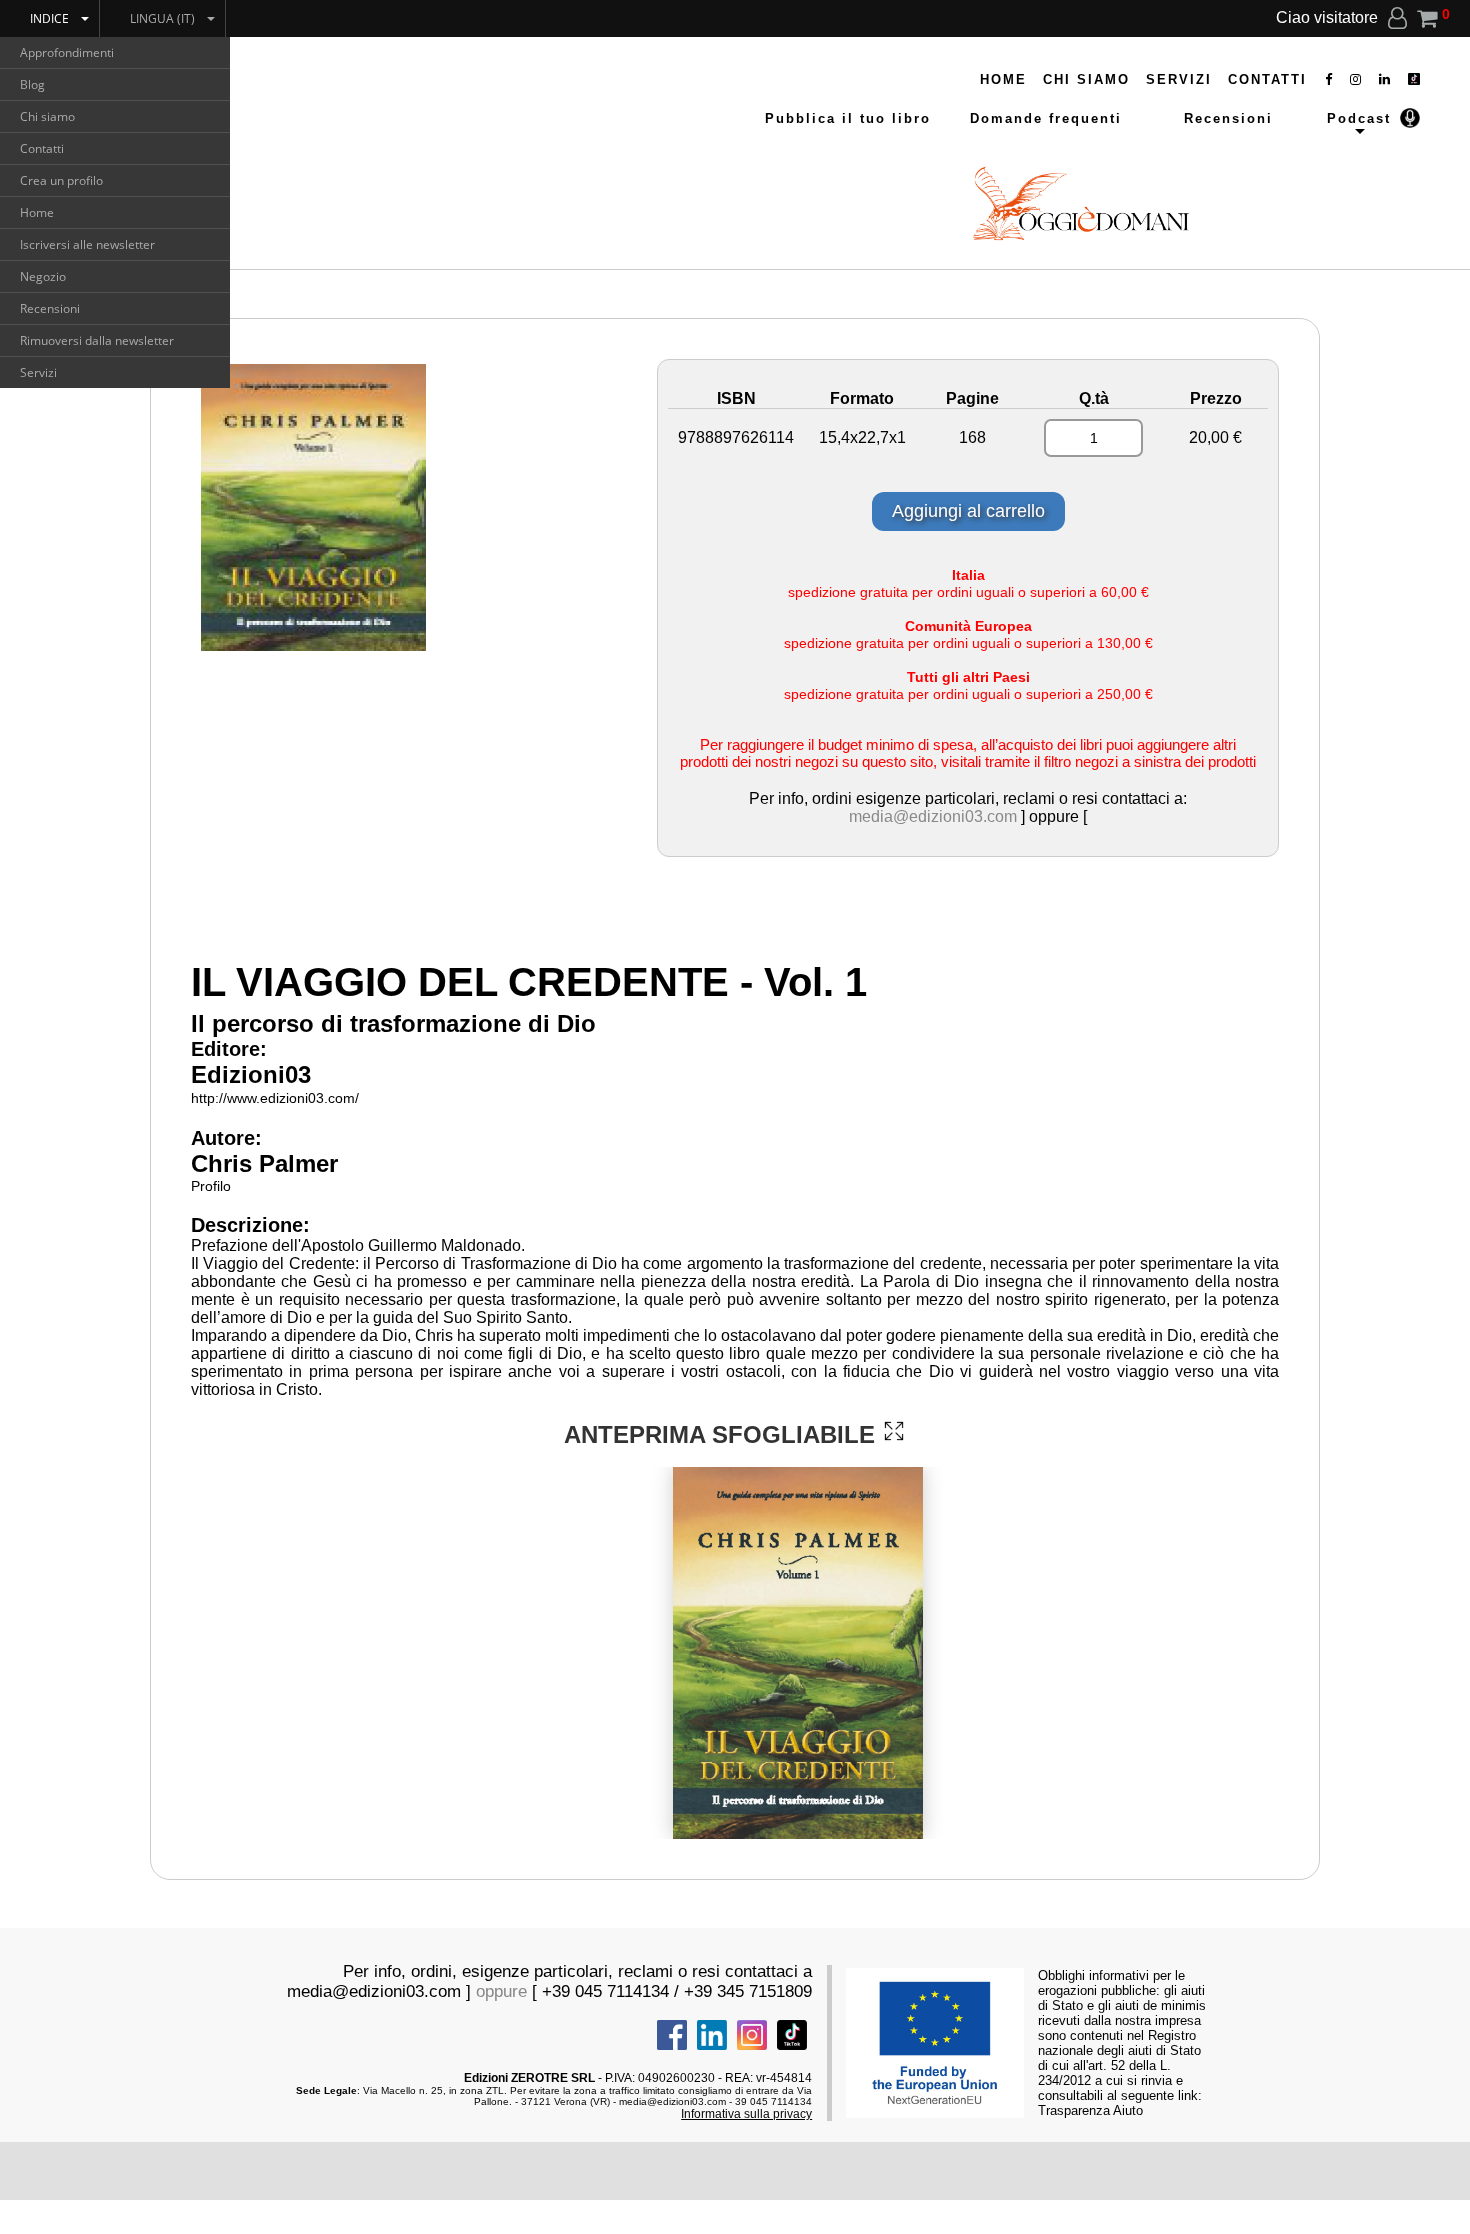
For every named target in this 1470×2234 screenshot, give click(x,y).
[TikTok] (1414, 79)
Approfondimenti (67, 52)
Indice (49, 18)
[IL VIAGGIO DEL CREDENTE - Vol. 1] (894, 1431)
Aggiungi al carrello (968, 511)
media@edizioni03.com (933, 816)
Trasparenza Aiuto (1090, 2110)
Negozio (43, 276)
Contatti (42, 148)
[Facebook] (1329, 79)
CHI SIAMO (1086, 79)
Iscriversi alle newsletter (87, 244)
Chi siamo (47, 116)
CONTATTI (1267, 79)
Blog (32, 84)
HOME (1003, 79)
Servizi (38, 372)
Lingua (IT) (162, 18)
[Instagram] (1356, 79)
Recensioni (50, 308)
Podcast (1359, 118)
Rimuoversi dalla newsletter (97, 340)
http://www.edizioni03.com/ (275, 1098)
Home (37, 212)
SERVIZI (1179, 79)
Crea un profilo (61, 180)
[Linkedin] (1385, 79)
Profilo (211, 1186)
